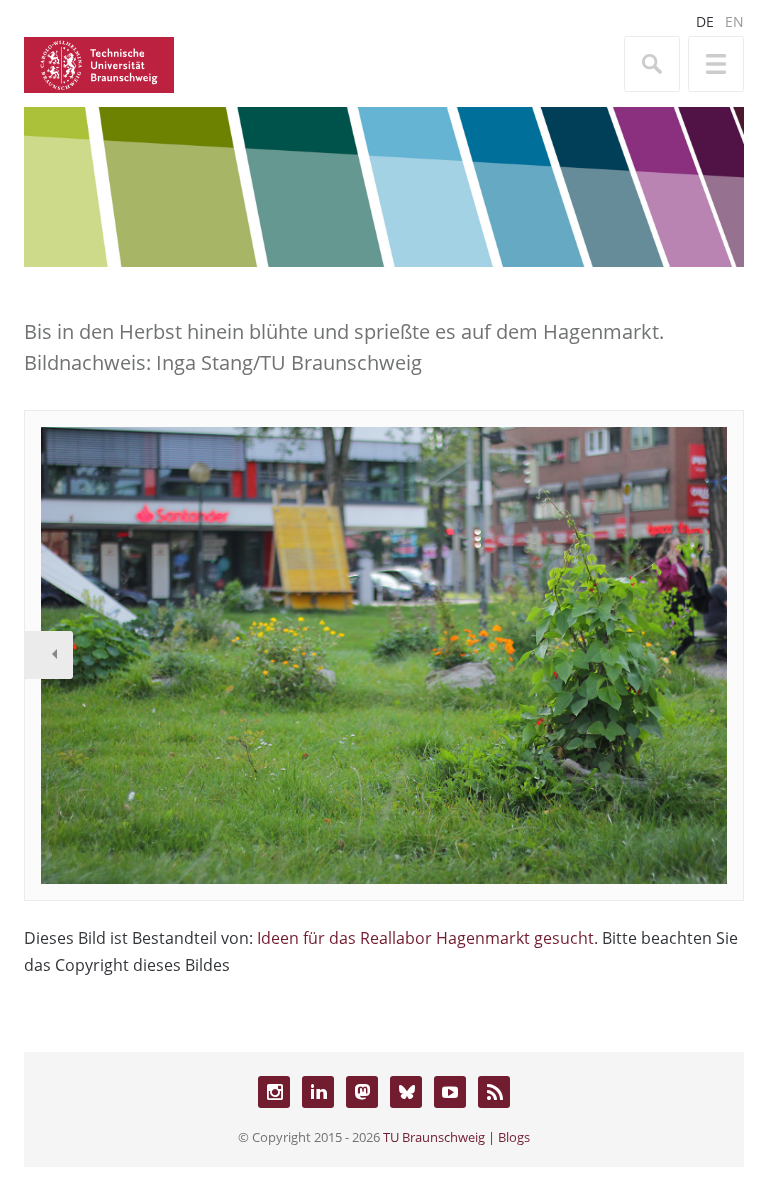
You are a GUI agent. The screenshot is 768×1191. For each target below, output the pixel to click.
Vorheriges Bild (49, 655)
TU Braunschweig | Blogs (456, 1137)
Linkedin (318, 1092)
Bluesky (406, 1092)
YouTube (450, 1092)
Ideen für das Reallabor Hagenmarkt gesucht (425, 938)
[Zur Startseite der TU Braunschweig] (99, 63)
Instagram (274, 1092)
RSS (494, 1092)
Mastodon (362, 1092)
